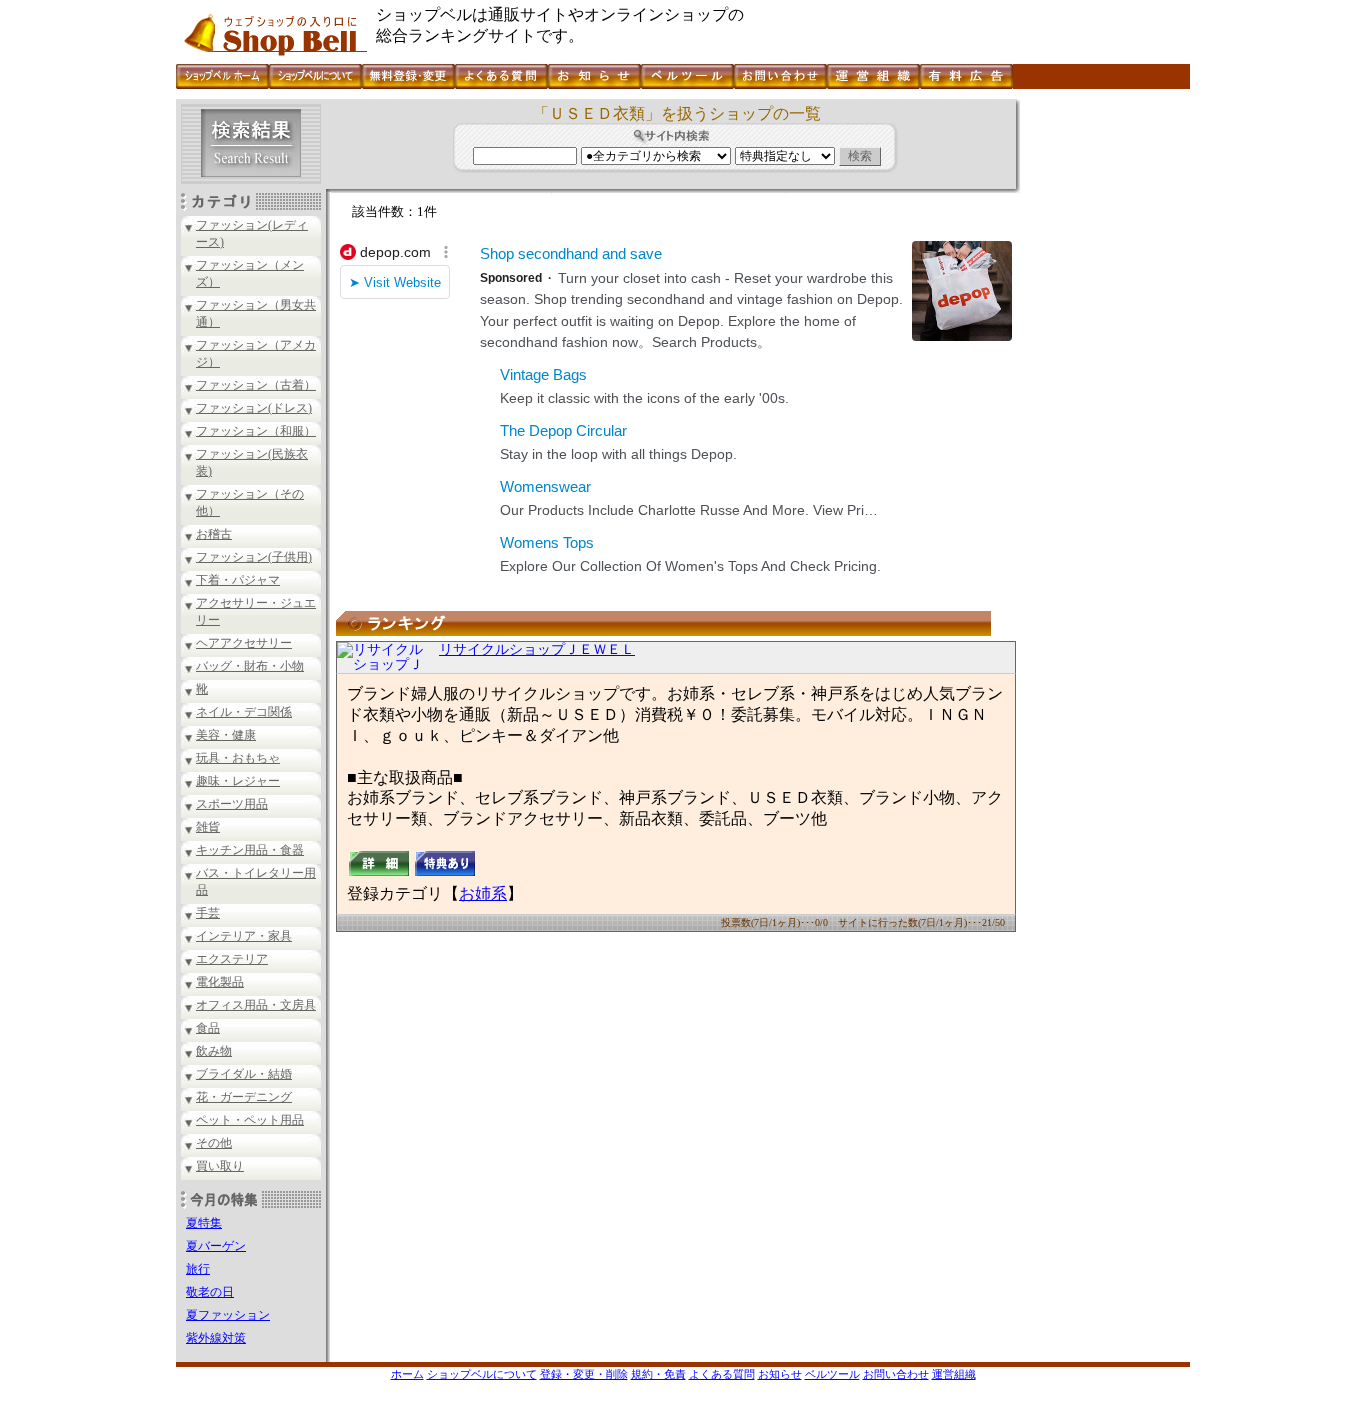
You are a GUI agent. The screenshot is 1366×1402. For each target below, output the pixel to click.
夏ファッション (228, 1315)
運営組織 (954, 1374)
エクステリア (232, 959)
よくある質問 (722, 1374)
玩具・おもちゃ (238, 758)
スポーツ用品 (232, 804)
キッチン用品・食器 (250, 850)
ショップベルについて (482, 1374)
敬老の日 (210, 1292)
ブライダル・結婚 (244, 1074)
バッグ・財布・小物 (250, 666)
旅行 (198, 1269)
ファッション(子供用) (254, 557)
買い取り (220, 1166)
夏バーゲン (216, 1246)
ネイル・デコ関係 (244, 712)
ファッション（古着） (256, 385)
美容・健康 (226, 735)
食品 (208, 1028)
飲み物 (214, 1051)
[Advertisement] (1103, 399)
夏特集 (204, 1223)
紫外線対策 (216, 1338)
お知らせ (780, 1374)
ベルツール (832, 1374)
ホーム (407, 1374)
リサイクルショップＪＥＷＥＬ (537, 649)
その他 (214, 1143)
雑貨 (208, 827)
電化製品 (220, 982)
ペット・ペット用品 (250, 1120)
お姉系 (483, 893)
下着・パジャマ (238, 580)
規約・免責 (658, 1374)
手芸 (208, 913)
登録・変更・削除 (584, 1374)
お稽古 (214, 534)
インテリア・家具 (244, 936)
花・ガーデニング (244, 1097)
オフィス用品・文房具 (256, 1005)
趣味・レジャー (238, 781)
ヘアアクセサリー (244, 643)
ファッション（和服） (256, 431)
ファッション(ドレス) (254, 408)
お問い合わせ (896, 1374)
